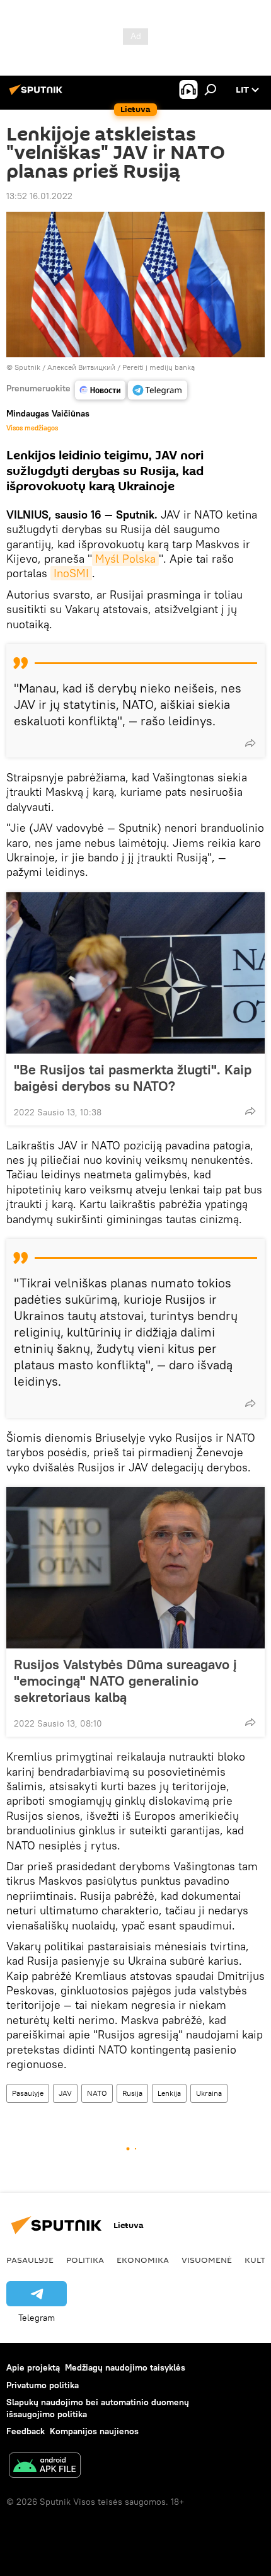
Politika (85, 2260)
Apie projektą (33, 2367)
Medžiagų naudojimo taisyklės (125, 2367)
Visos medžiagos (32, 428)
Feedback (26, 2431)
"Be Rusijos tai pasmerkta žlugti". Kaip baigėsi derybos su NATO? (133, 1078)
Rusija (132, 2093)
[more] (250, 743)
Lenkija (169, 2093)
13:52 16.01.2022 (39, 196)
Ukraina (209, 2093)
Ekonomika (143, 2260)
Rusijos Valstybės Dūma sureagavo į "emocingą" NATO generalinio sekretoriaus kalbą (125, 1681)
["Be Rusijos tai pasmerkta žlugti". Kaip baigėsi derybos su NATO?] (135, 973)
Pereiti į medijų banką (159, 367)
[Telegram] (158, 390)
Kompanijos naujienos (94, 2431)
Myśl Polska (125, 559)
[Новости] (100, 390)
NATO (97, 2093)
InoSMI (71, 573)
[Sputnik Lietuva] (38, 95)
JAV (65, 2093)
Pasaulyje (28, 2093)
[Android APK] (45, 2467)
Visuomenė (207, 2260)
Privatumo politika (43, 2385)
